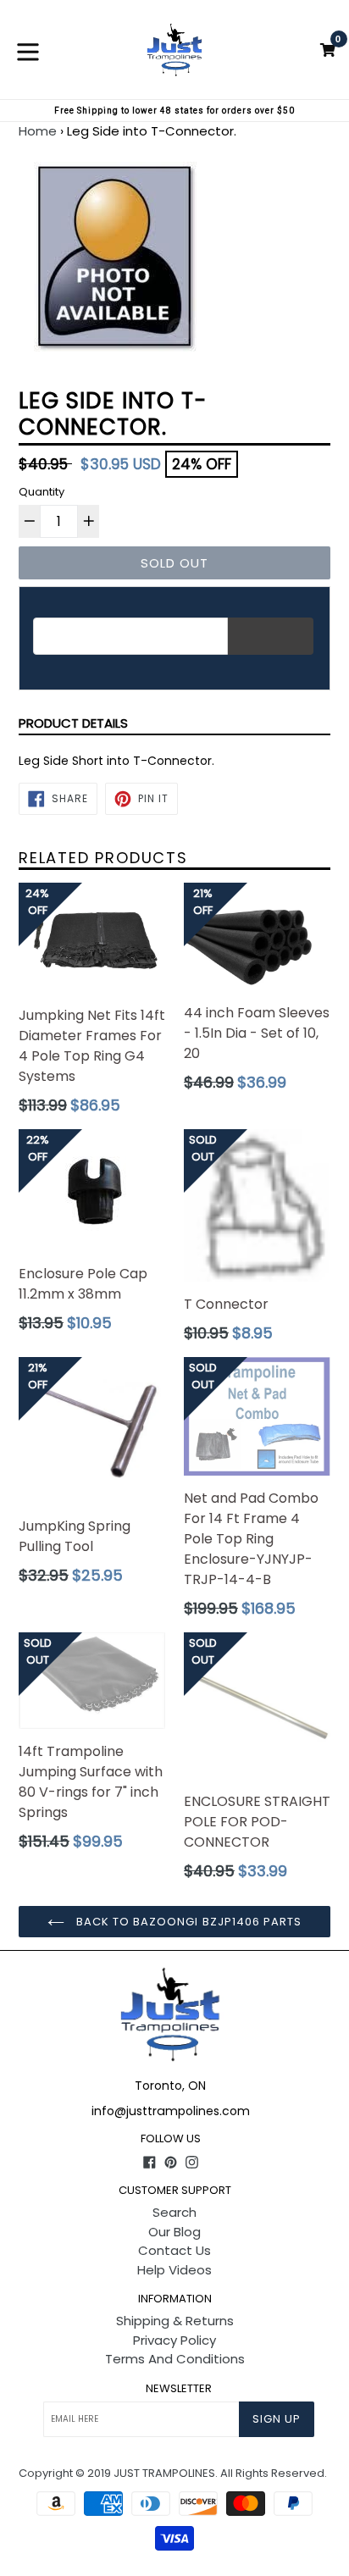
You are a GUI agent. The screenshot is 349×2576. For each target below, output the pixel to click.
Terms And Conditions (175, 2359)
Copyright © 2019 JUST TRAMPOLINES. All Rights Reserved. (173, 2473)
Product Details (73, 723)
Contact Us (174, 2250)
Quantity (42, 492)
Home (38, 131)
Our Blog (174, 2232)
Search (174, 2212)
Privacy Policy (174, 2340)
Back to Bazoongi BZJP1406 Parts (187, 1922)
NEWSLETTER (179, 2389)
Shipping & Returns (175, 2321)
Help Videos (174, 2270)
